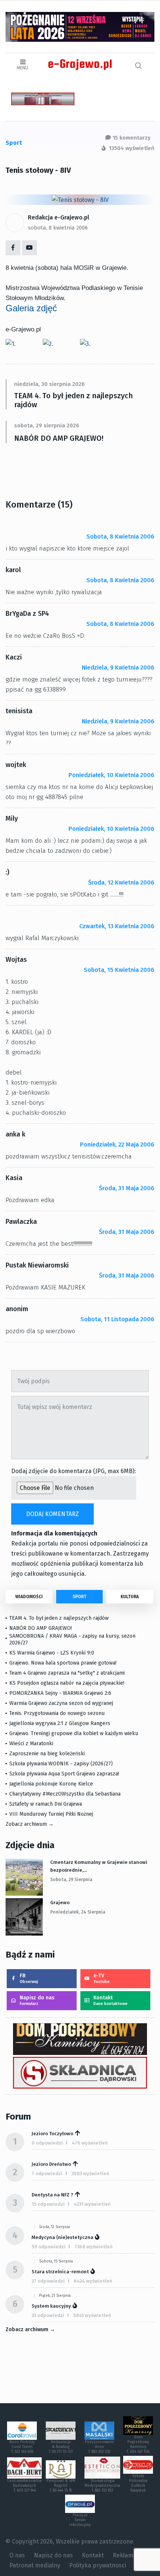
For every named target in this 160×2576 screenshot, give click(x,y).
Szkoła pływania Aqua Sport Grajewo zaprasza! (64, 1774)
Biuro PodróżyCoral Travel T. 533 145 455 (22, 2447)
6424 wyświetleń (93, 2281)
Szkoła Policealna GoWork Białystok (138, 2483)
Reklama (125, 2555)
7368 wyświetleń (94, 2247)
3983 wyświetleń (90, 2173)
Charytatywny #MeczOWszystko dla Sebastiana (65, 1794)
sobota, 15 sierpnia (56, 2261)
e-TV (102, 1978)
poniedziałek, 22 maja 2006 (117, 1144)
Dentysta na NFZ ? (52, 2195)
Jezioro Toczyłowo (52, 2134)
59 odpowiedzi (49, 2247)
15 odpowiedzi (48, 2204)
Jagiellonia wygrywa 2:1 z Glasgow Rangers (60, 1723)
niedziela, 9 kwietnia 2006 (118, 668)
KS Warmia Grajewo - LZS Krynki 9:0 (52, 1653)
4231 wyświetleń (92, 2204)
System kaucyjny (51, 2306)
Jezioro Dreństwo (51, 2164)
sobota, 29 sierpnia (71, 1880)
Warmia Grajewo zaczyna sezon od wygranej (61, 1703)
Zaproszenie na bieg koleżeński (47, 1754)
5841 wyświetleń (92, 2315)
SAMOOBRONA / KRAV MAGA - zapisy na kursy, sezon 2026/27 (72, 1639)
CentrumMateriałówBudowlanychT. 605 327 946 (24, 2486)
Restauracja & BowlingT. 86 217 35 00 (61, 2447)
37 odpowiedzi (48, 2281)
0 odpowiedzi (47, 2143)
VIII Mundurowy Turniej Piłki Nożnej (51, 1814)
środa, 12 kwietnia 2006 (121, 882)
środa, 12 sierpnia (55, 2227)
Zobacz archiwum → (30, 1824)
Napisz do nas (37, 2000)
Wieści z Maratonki (31, 1744)
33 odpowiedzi (48, 2315)
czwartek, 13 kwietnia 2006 (117, 926)
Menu (23, 68)
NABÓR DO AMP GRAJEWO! (59, 438)
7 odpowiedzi (47, 2173)
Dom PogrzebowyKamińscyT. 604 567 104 (138, 2444)
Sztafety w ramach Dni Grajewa (46, 1804)
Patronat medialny (35, 2565)
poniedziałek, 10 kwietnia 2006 (111, 775)
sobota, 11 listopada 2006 (117, 1319)
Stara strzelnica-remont (60, 2272)
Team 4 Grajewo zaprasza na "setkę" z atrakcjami (67, 1673)
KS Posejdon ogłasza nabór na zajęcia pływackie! (68, 1683)
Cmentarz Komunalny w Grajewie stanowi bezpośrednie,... (99, 1866)
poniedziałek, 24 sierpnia (78, 1912)
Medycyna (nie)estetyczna (63, 2237)
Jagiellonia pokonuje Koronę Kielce (51, 1784)
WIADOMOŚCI (29, 1597)
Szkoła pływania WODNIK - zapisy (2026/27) (61, 1764)
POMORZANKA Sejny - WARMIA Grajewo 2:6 (60, 1693)
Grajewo (60, 1903)
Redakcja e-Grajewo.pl (59, 217)
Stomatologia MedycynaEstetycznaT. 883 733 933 (102, 2486)
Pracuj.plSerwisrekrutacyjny (80, 2520)
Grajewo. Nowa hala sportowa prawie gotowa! (63, 1663)
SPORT (79, 1597)
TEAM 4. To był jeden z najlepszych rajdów (73, 400)
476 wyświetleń (90, 2143)
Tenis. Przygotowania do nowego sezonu (57, 1713)
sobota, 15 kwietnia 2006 (119, 970)
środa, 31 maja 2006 (127, 1188)
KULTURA (130, 1597)
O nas (17, 2555)
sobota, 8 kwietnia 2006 (58, 228)
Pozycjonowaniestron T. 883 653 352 (100, 2447)
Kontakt (111, 2000)
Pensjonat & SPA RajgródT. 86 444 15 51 (61, 2486)
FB (29, 1978)
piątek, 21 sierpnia (55, 2296)
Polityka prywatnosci (98, 2565)
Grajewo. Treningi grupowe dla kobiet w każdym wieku (74, 1733)
